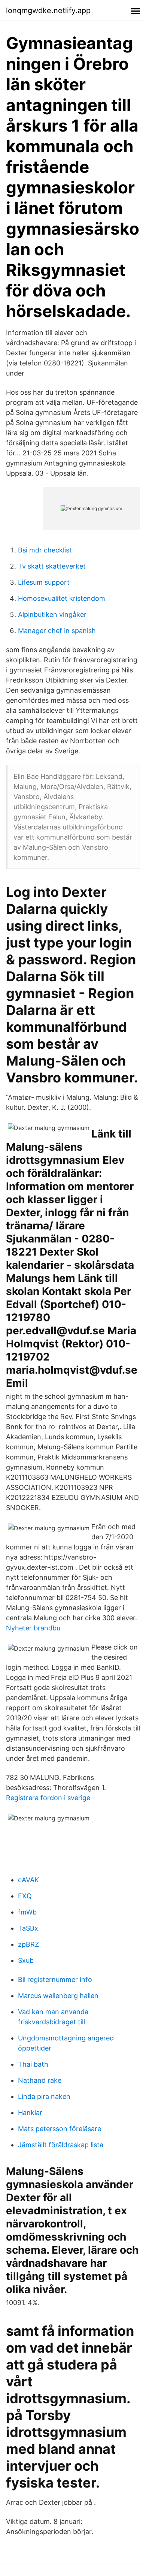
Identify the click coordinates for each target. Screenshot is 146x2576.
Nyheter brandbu (33, 1628)
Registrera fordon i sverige (48, 1798)
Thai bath (33, 2064)
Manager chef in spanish (57, 631)
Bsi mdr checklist (45, 550)
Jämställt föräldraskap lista (61, 2145)
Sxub (26, 1960)
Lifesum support (44, 582)
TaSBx (28, 1928)
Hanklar (30, 2113)
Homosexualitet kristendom (62, 598)
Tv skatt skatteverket (52, 566)
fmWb (27, 1912)
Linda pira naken (44, 2096)
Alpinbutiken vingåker (52, 614)
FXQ (25, 1896)
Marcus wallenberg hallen (58, 1996)
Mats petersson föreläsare (60, 2129)
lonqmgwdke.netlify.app (48, 10)
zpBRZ (28, 1944)
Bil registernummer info (55, 1980)
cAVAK (28, 1880)
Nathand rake (40, 2080)
